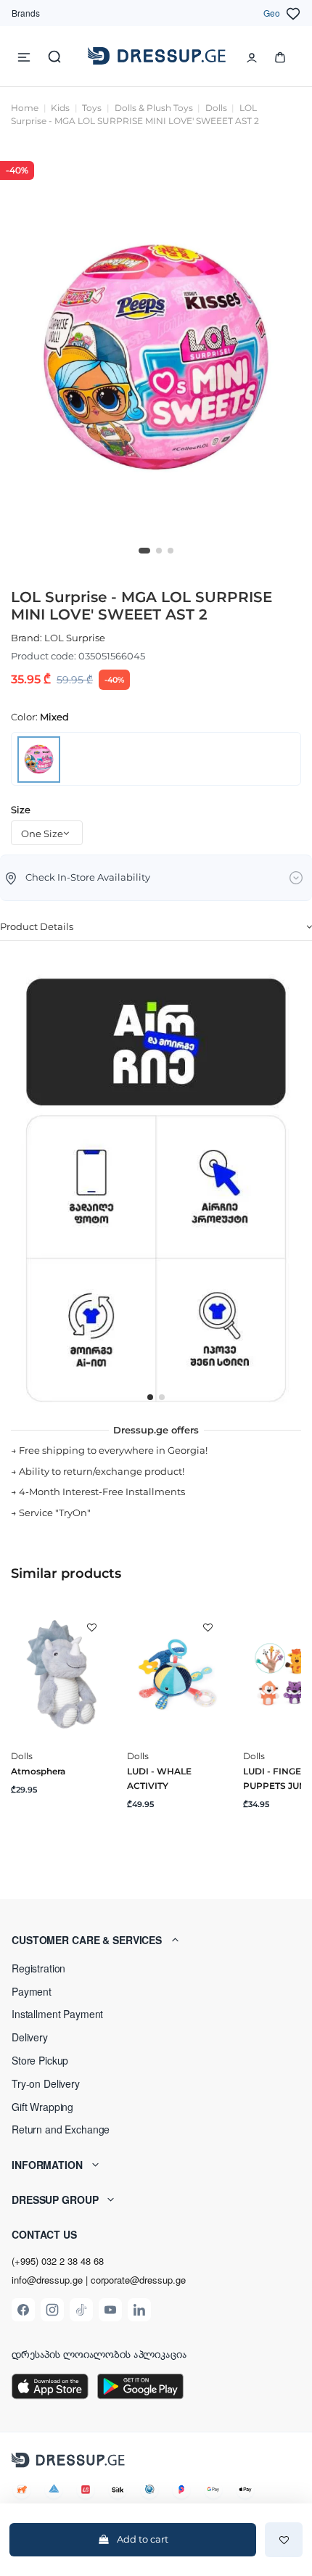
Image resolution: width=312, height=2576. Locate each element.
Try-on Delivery (46, 2083)
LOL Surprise (75, 638)
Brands (26, 13)
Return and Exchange (61, 2129)
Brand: (26, 638)
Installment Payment (57, 2014)
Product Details (37, 926)
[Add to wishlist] (284, 2540)
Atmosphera (38, 1771)
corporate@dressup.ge (138, 2280)
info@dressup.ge (47, 2280)
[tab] (156, 928)
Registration (38, 1968)
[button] (156, 1940)
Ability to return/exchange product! (102, 1471)
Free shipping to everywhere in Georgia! (113, 1450)
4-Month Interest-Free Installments (102, 1491)
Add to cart (143, 2539)
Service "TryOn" (55, 1513)
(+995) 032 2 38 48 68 (58, 2261)
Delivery (30, 2037)
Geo (272, 13)
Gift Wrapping (42, 2107)
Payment (32, 1991)
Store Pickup (40, 2060)
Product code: (44, 656)
